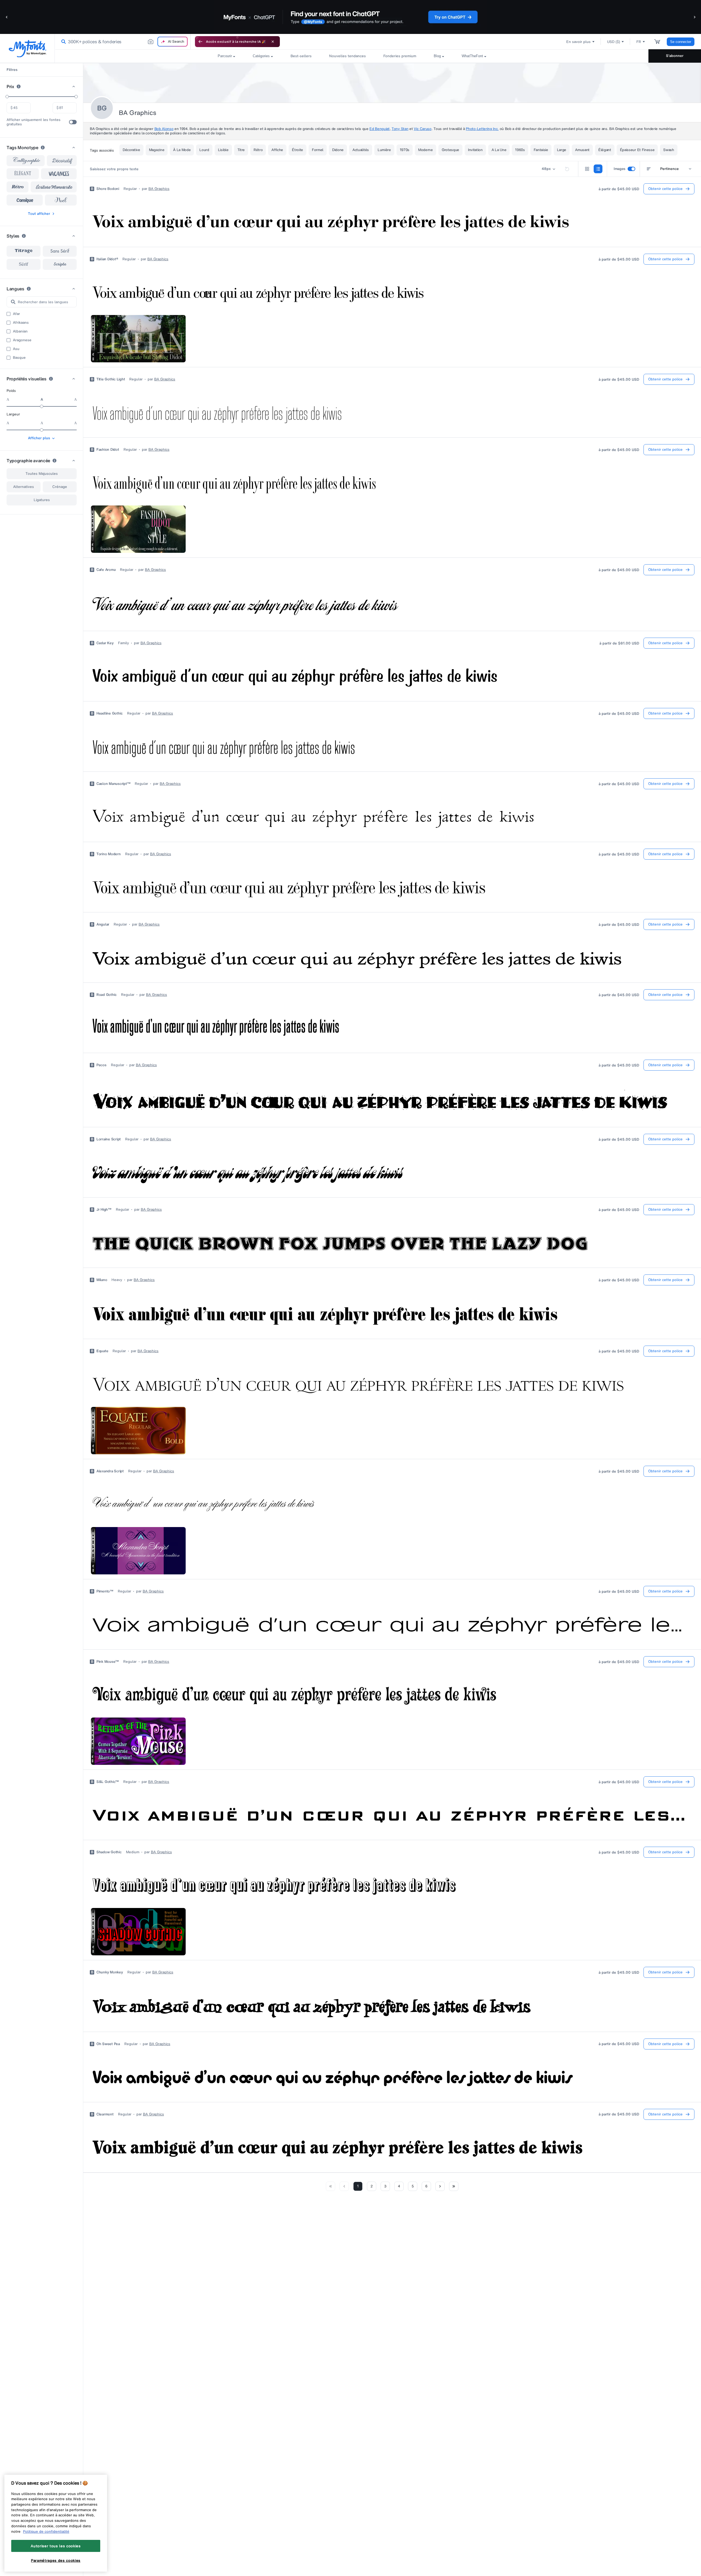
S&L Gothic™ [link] (108, 1782)
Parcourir (225, 56)
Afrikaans (21, 323)
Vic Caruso (423, 129)
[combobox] (123, 42)
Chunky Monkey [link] (110, 1972)
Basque (19, 358)
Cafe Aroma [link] (106, 570)
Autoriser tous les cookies (56, 2546)
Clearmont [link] (105, 2114)
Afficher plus (39, 438)
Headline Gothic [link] (110, 713)
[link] (62, 42)
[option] (24, 251)
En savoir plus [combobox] (578, 42)
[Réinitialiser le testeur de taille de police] (567, 169)
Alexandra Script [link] (110, 1471)
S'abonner (675, 56)
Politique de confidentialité (46, 2531)
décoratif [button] (62, 161)
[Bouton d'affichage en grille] (587, 169)
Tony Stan (400, 129)
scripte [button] (60, 264)
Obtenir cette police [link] (665, 189)
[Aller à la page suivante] (440, 2186)
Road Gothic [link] (107, 995)
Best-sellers (301, 56)
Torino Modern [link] (109, 854)
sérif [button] (24, 264)
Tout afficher (39, 214)
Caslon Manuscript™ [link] (113, 784)
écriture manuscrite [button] (54, 187)
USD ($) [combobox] (614, 42)
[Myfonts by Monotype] (28, 49)
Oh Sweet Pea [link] (108, 2044)
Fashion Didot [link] (108, 450)
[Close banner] (273, 42)
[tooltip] (19, 86)
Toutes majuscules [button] (42, 474)
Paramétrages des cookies (56, 2560)
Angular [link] (103, 924)
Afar (16, 314)
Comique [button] (25, 200)
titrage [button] (24, 251)
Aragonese (22, 340)
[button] (7, 17)
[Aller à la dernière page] (454, 2186)
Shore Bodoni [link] (108, 189)
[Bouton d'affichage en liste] (598, 169)
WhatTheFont (472, 56)
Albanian (20, 331)
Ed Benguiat (379, 129)
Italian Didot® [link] (107, 259)
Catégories (261, 56)
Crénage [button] (60, 487)
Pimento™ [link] (105, 1591)
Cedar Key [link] (105, 643)
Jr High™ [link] (104, 1210)
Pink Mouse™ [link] (108, 1662)
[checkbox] (73, 122)
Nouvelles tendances (347, 56)
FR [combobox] (639, 42)
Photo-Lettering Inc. (482, 129)
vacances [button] (59, 174)
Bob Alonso (164, 129)
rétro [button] (18, 187)
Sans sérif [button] (60, 251)
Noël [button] (61, 200)
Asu (16, 349)
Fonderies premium (400, 56)
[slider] (7, 97)
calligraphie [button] (26, 161)
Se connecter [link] (681, 42)
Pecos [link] (101, 1065)
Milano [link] (102, 1280)
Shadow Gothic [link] (109, 1852)
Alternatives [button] (24, 487)
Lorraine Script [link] (109, 1139)
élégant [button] (23, 174)
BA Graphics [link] (159, 189)
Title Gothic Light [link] (111, 379)
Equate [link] (102, 1351)
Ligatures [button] (42, 500)
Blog (437, 56)
